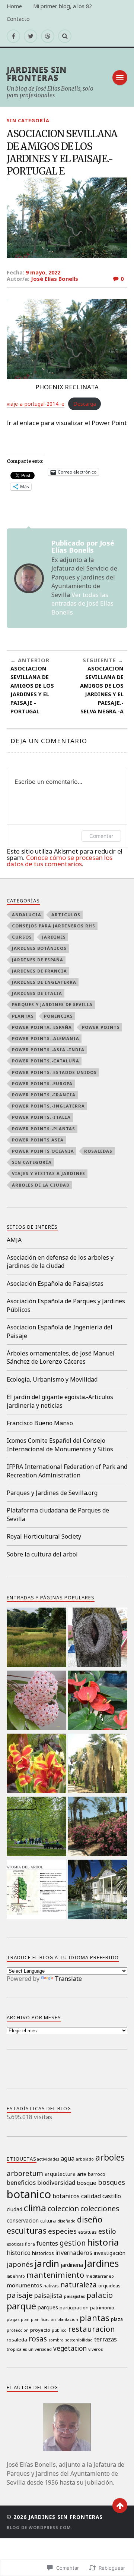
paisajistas (74, 2296)
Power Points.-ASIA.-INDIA (48, 1050)
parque (21, 2306)
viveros (95, 2349)
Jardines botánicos (39, 948)
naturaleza (79, 2285)
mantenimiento (55, 2275)
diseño (90, 2219)
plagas (13, 2319)
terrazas (106, 2339)
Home (14, 6)
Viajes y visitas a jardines (49, 1173)
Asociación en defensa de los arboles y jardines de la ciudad (60, 1262)
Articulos (66, 915)
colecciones (100, 2209)
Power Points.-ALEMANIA (46, 1038)
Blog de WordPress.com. (40, 2527)
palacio (100, 2295)
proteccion (18, 2330)
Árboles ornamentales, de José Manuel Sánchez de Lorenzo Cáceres (61, 1357)
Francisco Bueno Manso (40, 1423)
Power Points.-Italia (41, 1117)
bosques (111, 2182)
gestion (73, 2243)
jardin (47, 2263)
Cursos (22, 937)
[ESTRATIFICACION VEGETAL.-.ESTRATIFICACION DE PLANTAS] (36, 1827)
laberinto (16, 2276)
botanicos (66, 2196)
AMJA (14, 1240)
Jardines (54, 937)
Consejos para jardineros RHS (54, 926)
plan (25, 2319)
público (59, 2330)
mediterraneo (100, 2276)
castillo (112, 2196)
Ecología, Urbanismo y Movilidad (52, 1379)
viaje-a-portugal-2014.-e (36, 404)
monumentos (24, 2285)
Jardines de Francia (39, 971)
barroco (97, 2174)
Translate (68, 1979)
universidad (40, 2349)
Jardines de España (38, 960)
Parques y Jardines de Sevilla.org (52, 1493)
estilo (107, 2231)
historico (19, 2253)
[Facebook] (13, 36)
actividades (48, 2159)
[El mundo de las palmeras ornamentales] (98, 1764)
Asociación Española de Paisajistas (55, 1284)
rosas (38, 2339)
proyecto (40, 2330)
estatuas (87, 2232)
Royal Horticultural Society (44, 1536)
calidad (91, 2196)
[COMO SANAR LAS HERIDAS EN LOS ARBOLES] (98, 1638)
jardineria (72, 2265)
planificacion (43, 2319)
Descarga (85, 404)
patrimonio (102, 2308)
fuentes (47, 2243)
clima (35, 2208)
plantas (23, 1016)
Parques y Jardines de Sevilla (52, 1004)
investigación (110, 2253)
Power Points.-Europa (42, 1083)
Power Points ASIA (38, 1140)
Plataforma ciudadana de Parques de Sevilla (58, 1514)
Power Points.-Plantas (44, 1129)
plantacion (68, 2319)
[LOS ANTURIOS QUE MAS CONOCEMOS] (98, 1701)
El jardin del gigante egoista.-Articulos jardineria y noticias (60, 1401)
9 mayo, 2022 (43, 272)
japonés (20, 2264)
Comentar (101, 836)
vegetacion (70, 2348)
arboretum (25, 2173)
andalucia (27, 915)
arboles (110, 2157)
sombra (56, 2340)
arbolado (85, 2159)
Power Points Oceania (43, 1151)
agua (68, 2158)
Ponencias (58, 1016)
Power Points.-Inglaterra (48, 1106)
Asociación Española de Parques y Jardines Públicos (66, 1305)
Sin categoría (28, 120)
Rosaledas (98, 1151)
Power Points (101, 1027)
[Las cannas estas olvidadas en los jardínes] (36, 1764)
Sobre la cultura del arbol (42, 1554)
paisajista (48, 2295)
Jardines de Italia (37, 993)
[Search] (65, 36)
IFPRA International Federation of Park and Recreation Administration (67, 1471)
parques (48, 2307)
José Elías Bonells (55, 279)
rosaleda (17, 2340)
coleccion (63, 2209)
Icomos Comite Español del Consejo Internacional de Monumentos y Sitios (60, 1445)
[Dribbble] (48, 36)
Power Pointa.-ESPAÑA (42, 1027)
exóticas (15, 2244)
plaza (117, 2319)
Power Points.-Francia (44, 1095)
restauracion (92, 2329)
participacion (74, 2308)
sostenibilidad (79, 2340)
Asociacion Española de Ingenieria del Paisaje (60, 1331)
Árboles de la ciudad (41, 1185)
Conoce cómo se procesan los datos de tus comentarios (60, 861)
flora (30, 2244)
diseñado (66, 2221)
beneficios (21, 2182)
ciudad (15, 2209)
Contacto (18, 19)
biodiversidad (56, 2183)
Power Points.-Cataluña (46, 1061)
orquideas (109, 2286)
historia (103, 2242)
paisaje (20, 2295)
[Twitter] (31, 36)
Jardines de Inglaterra (44, 982)
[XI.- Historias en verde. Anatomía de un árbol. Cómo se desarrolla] (36, 1890)
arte (82, 2174)
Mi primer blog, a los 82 (63, 6)
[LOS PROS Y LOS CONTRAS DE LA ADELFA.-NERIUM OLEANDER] (98, 1827)
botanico (29, 2194)
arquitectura (60, 2174)
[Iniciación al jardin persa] (98, 1890)
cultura (48, 2221)
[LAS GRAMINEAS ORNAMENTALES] (36, 1638)
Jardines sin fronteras (37, 73)
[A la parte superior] (120, 2506)
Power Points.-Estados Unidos (54, 1072)
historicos (43, 2253)
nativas (51, 2286)
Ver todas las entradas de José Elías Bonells (82, 604)
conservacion (23, 2220)
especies (62, 2231)
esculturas (27, 2230)
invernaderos (74, 2253)
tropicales (17, 2349)
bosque (87, 2183)
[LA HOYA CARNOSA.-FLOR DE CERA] (36, 1701)
